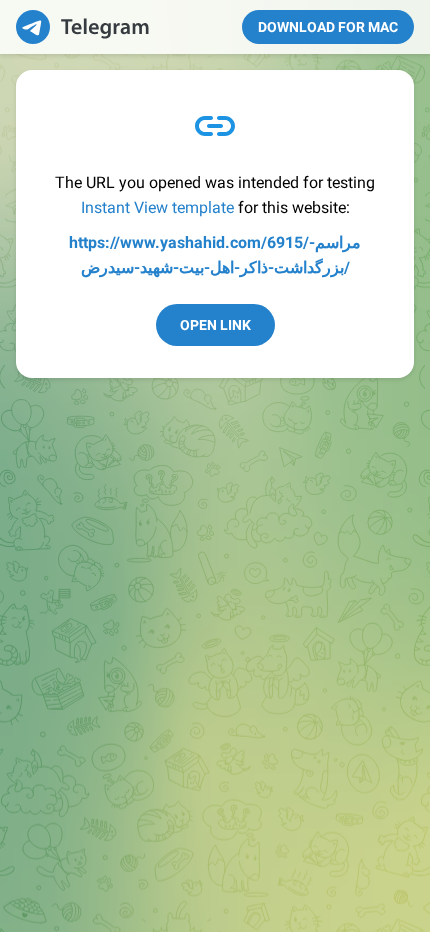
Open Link (215, 325)
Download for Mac (328, 27)
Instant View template (157, 207)
